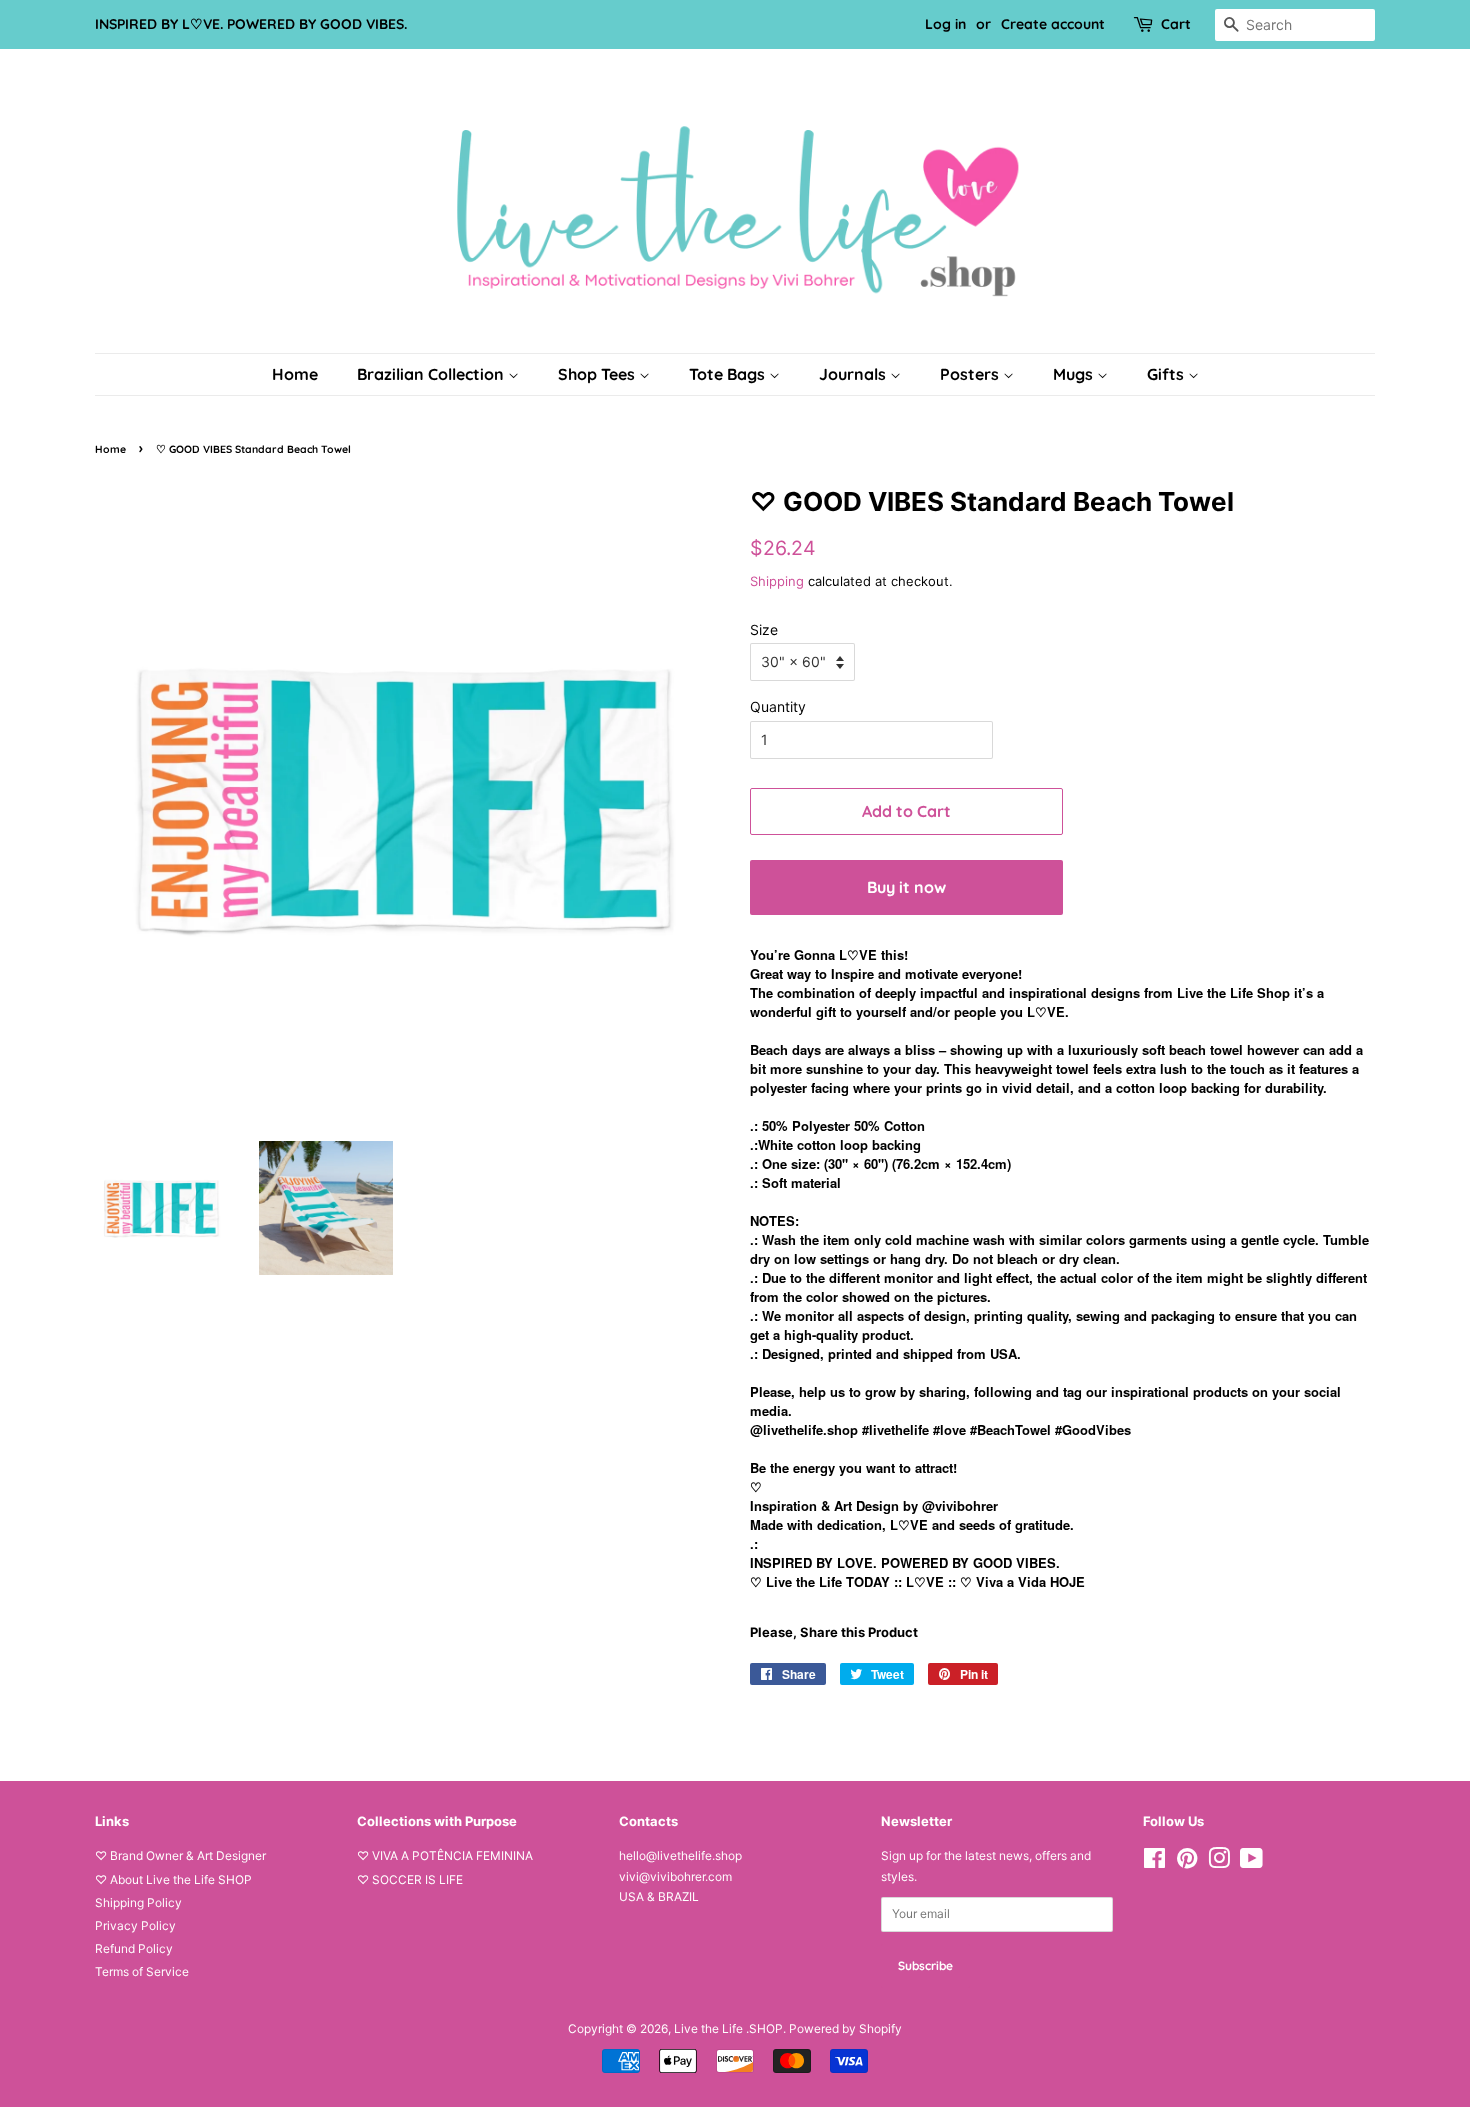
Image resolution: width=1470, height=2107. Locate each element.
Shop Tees (598, 374)
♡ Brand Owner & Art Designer (180, 1855)
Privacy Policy (135, 1925)
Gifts (1167, 374)
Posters (971, 374)
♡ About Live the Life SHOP (173, 1879)
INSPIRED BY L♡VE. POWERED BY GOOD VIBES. (251, 24)
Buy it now (906, 887)
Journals (854, 374)
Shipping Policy (138, 1902)
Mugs (1075, 374)
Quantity (778, 706)
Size (764, 629)
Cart (1176, 24)
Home (295, 374)
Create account (1053, 24)
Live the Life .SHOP (728, 2028)
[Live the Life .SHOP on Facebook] (1154, 1862)
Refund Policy (134, 1948)
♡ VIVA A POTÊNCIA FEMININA (445, 1855)
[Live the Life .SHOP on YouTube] (1251, 1862)
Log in (945, 24)
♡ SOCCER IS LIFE (410, 1879)
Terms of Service (142, 1971)
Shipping (777, 581)
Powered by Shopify (845, 2028)
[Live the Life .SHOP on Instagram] (1219, 1862)
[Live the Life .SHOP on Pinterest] (1187, 1862)
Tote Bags (729, 374)
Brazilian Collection (432, 374)
